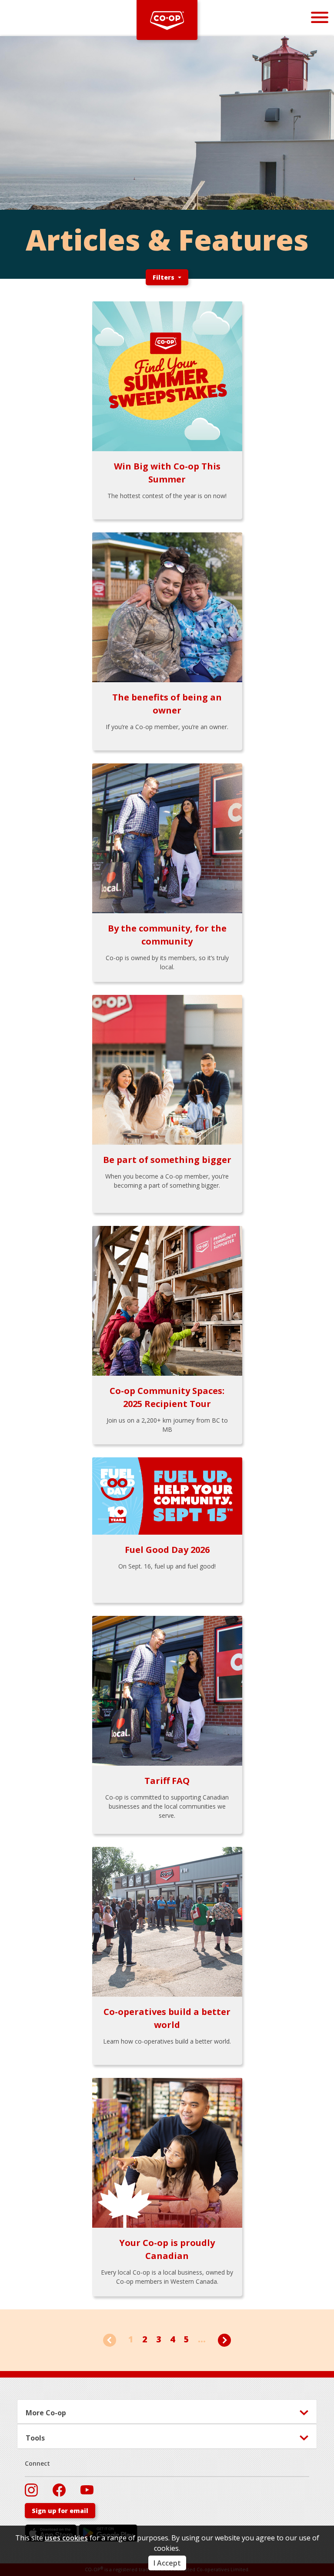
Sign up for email (60, 2511)
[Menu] (320, 17)
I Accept (167, 2563)
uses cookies (66, 2538)
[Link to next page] (224, 2339)
